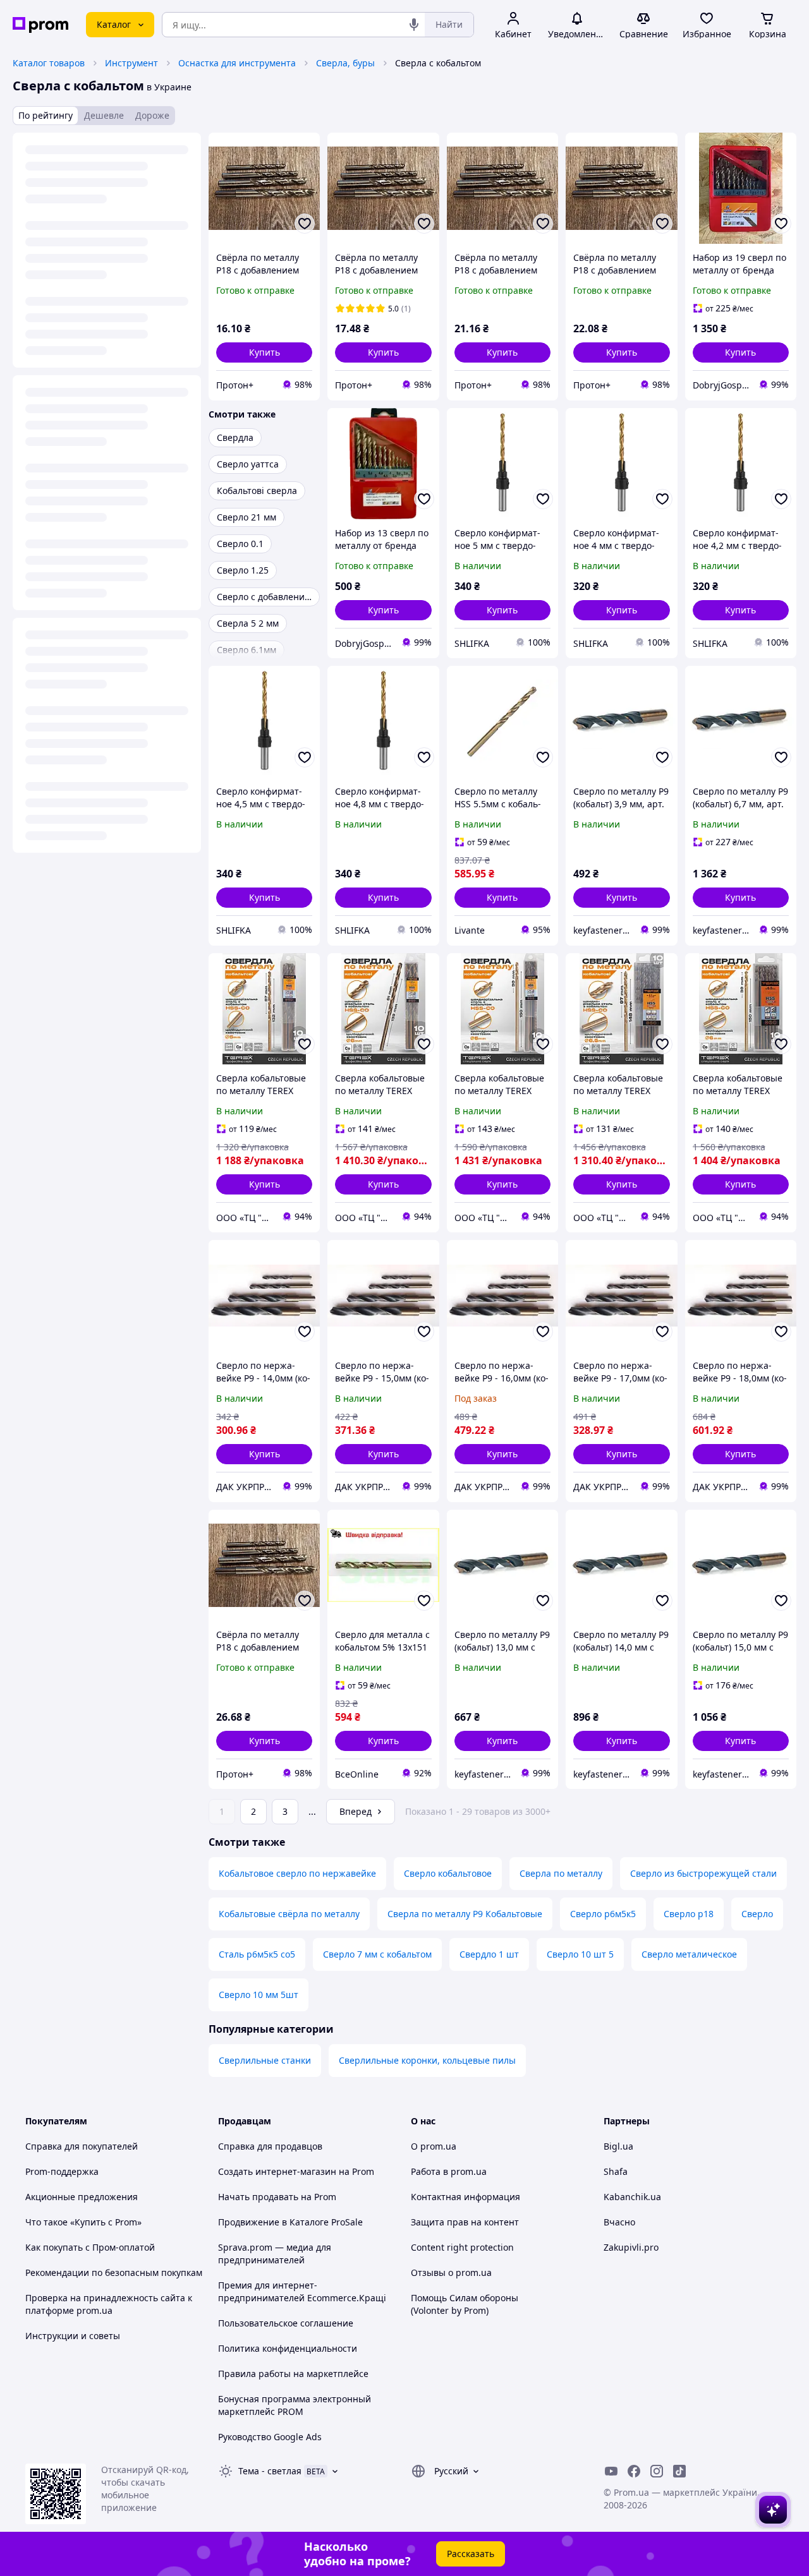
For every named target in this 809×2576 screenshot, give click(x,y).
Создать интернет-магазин (277, 2171)
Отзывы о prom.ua (451, 2272)
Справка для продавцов (270, 2146)
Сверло (757, 1914)
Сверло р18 (689, 1914)
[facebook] (634, 2471)
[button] (264, 352)
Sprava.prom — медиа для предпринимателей (275, 2254)
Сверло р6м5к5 (603, 1914)
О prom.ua (434, 2146)
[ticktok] (679, 2471)
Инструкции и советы (73, 2336)
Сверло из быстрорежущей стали (703, 1873)
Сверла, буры (345, 63)
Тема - (270, 2471)
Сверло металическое (689, 1954)
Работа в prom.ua (449, 2171)
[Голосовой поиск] (414, 25)
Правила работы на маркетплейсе (293, 2374)
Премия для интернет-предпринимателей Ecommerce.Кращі (302, 2291)
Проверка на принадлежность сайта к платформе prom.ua (109, 2304)
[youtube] (611, 2471)
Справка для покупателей (82, 2146)
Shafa (616, 2171)
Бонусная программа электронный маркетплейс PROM (295, 2405)
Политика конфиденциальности (288, 2348)
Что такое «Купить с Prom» (83, 2222)
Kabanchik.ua (632, 2197)
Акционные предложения (82, 2197)
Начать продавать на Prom (277, 2197)
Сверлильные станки (265, 2060)
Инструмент (131, 63)
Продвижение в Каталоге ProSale (290, 2222)
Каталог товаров (49, 63)
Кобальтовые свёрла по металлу (289, 1914)
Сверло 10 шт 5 (580, 1954)
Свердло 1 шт (489, 1954)
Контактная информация (465, 2197)
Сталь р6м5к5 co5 (257, 1954)
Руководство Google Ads (270, 2437)
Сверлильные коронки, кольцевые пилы (427, 2060)
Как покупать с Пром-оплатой (90, 2247)
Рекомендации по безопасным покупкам (114, 2272)
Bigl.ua (618, 2146)
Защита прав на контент (465, 2222)
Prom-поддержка (62, 2171)
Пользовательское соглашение (286, 2323)
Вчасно (619, 2222)
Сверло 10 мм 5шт (259, 1995)
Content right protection (462, 2247)
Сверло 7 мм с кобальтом (377, 1954)
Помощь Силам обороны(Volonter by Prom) (465, 2304)
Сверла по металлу (561, 1873)
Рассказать (471, 2554)
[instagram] (657, 2471)
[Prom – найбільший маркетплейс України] (40, 25)
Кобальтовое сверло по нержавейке (297, 1873)
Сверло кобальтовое (448, 1873)
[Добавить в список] (305, 224)
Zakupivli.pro (631, 2247)
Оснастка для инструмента (237, 63)
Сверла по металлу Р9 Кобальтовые (465, 1914)
